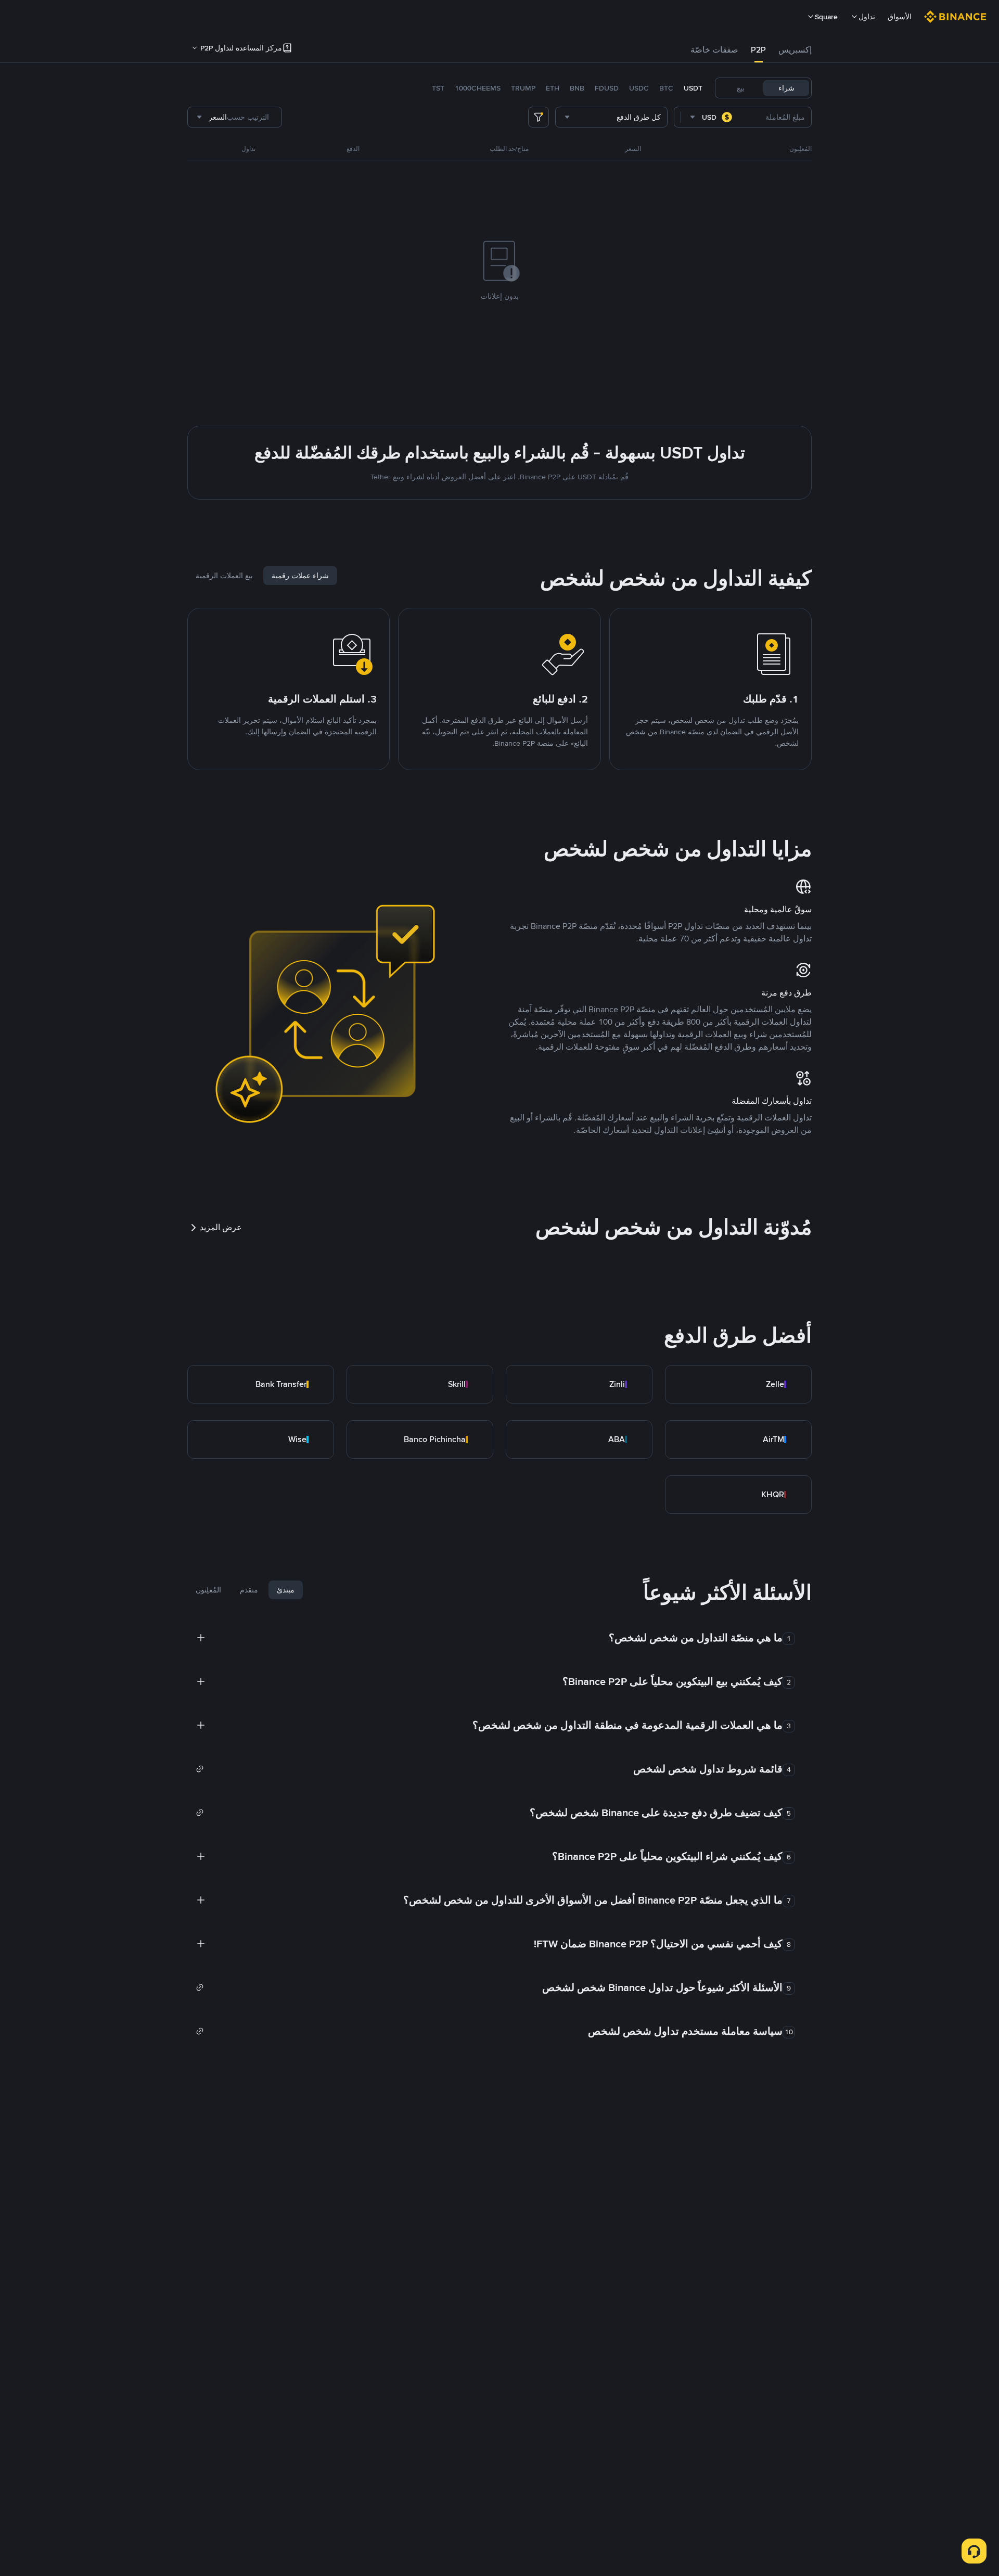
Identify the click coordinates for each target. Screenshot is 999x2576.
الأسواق (900, 17)
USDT (693, 88)
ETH (553, 88)
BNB (577, 88)
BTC (666, 88)
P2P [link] (758, 50)
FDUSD (607, 88)
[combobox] (712, 117)
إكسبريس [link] (795, 50)
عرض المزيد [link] (221, 1227)
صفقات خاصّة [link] (714, 50)
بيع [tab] (741, 88)
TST (438, 88)
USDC (639, 88)
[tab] (795, 50)
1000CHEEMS (478, 88)
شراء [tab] (786, 88)
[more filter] (539, 117)
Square (826, 17)
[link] (738, 1384)
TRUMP (523, 88)
